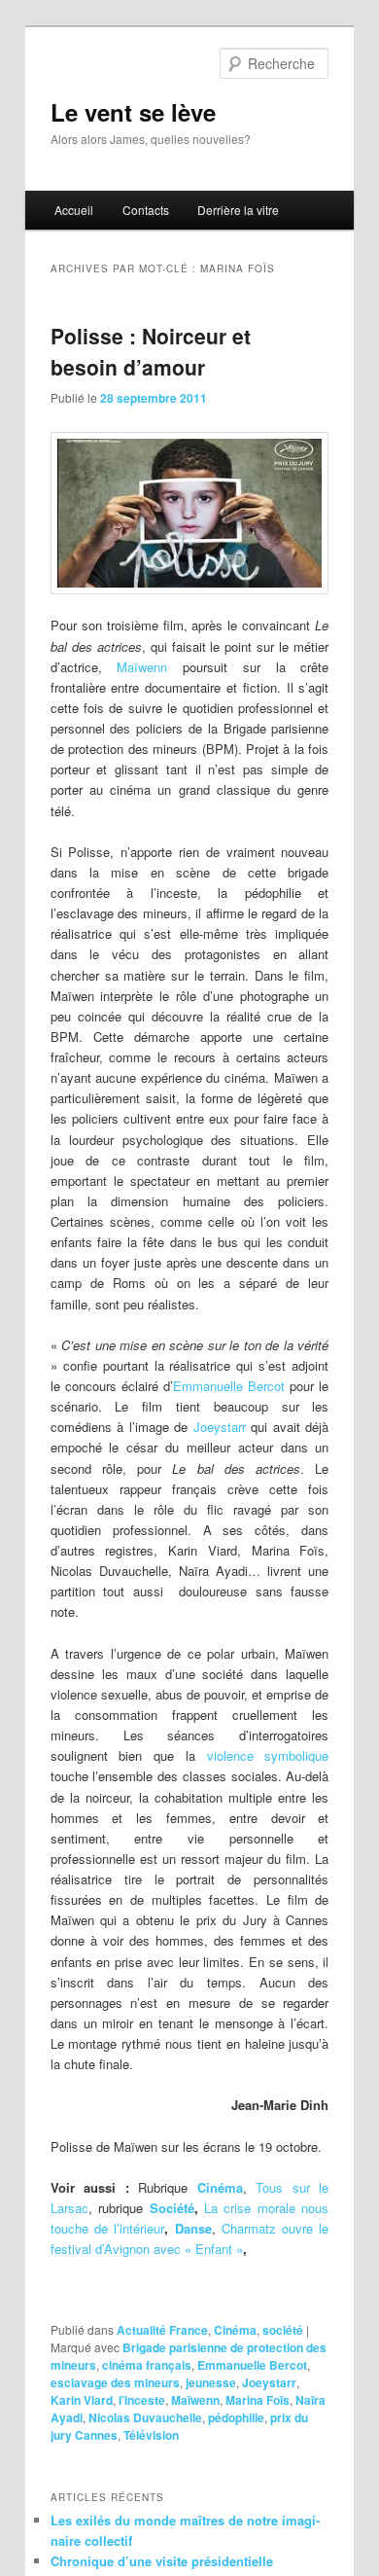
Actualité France (162, 2330)
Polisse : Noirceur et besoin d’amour (151, 351)
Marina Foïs (258, 2400)
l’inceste (142, 2400)
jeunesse (211, 2382)
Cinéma (235, 2330)
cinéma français (147, 2365)
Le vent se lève (133, 112)
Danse (193, 2228)
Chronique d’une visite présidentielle (162, 2561)
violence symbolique (268, 1755)
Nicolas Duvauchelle (145, 2417)
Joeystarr (220, 1427)
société (283, 2330)
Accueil (74, 210)
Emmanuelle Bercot (229, 1386)
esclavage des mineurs (115, 2382)
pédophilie (236, 2417)
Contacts (146, 210)
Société (172, 2208)
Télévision (151, 2435)
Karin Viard (82, 2400)
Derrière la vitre (238, 210)
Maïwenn (142, 667)
